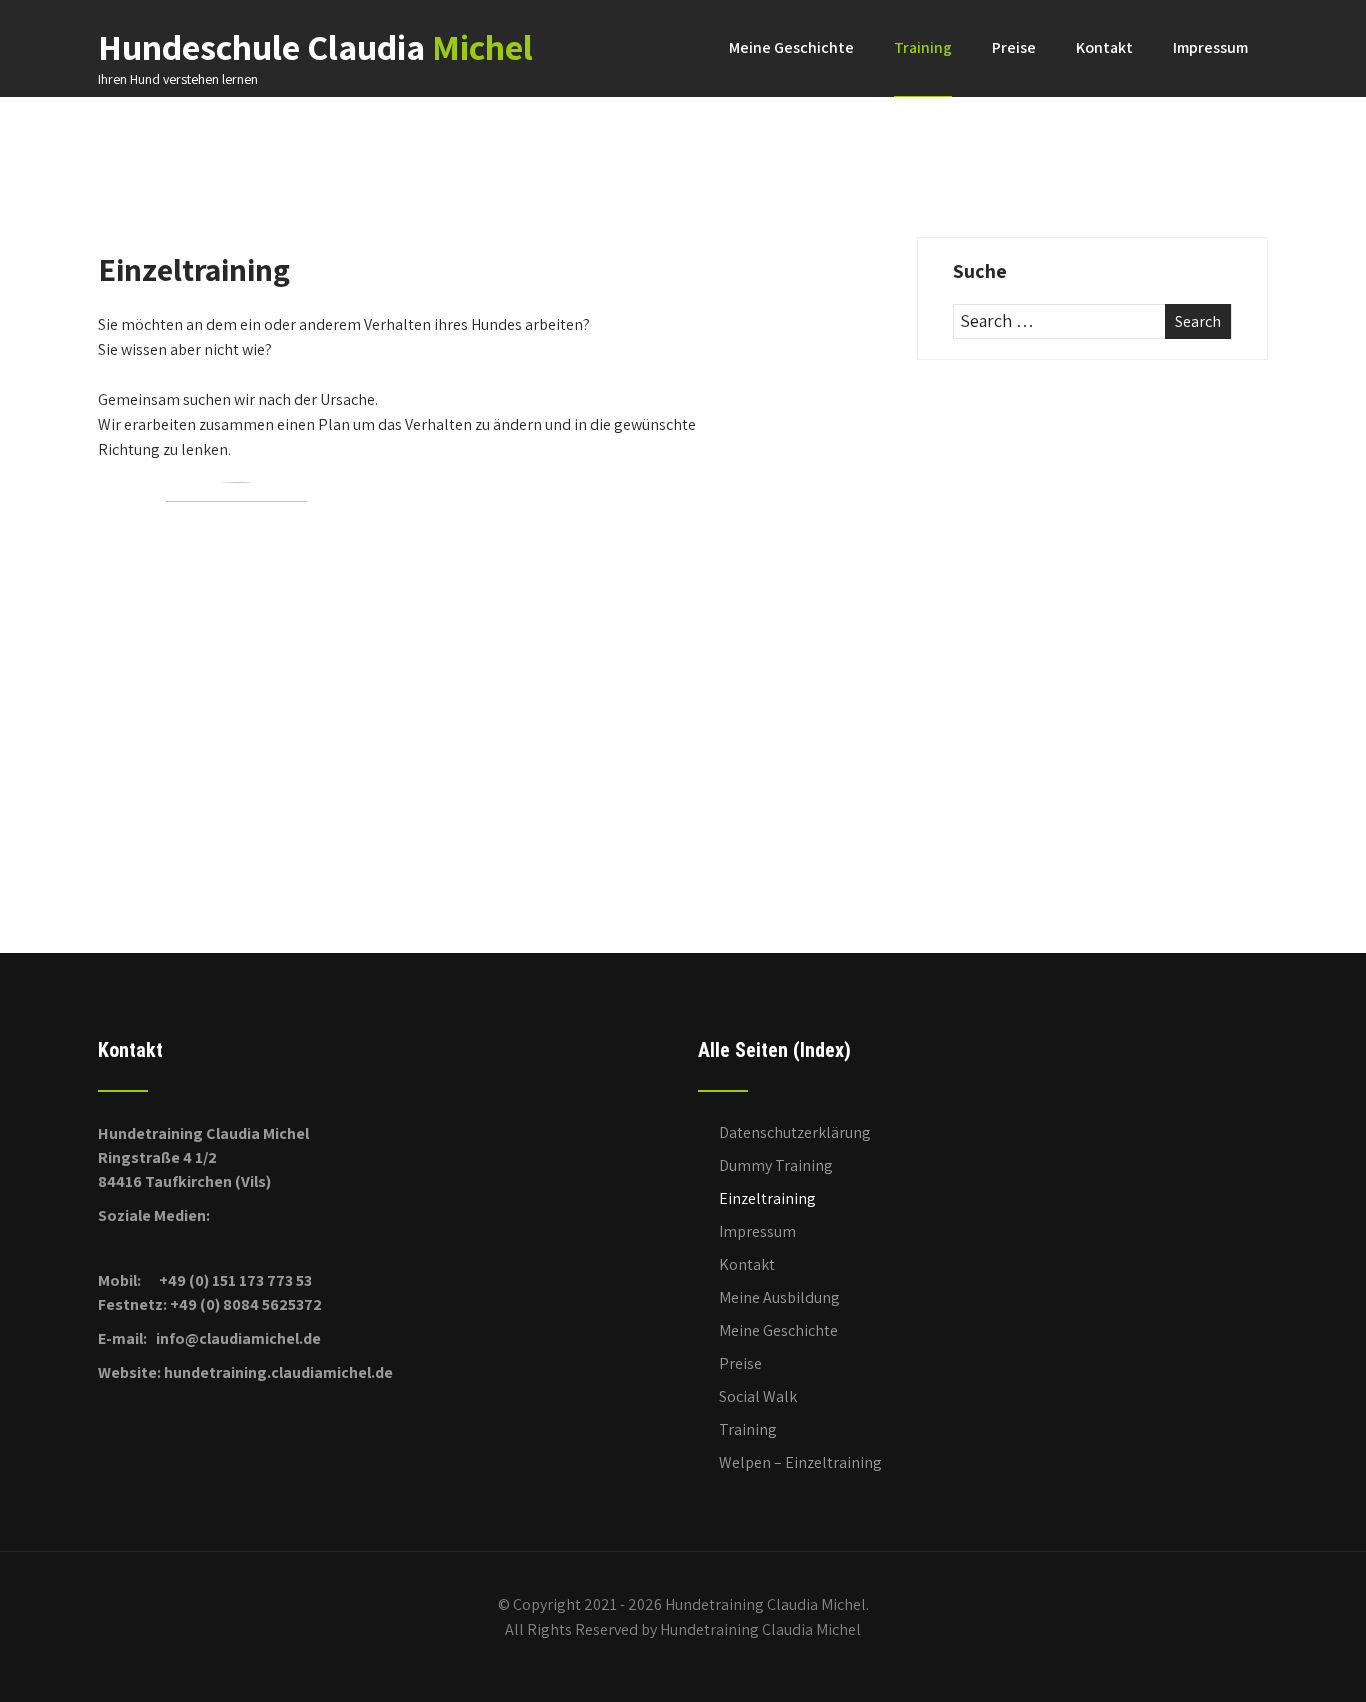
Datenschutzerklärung (795, 1132)
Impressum (1210, 47)
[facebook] (104, 1249)
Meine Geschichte (791, 47)
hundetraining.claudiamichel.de (278, 1372)
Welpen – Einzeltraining (800, 1462)
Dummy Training (776, 1165)
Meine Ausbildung (779, 1297)
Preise (1014, 47)
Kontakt (1104, 47)
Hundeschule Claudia (315, 46)
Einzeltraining (767, 1198)
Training (923, 47)
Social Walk (758, 1396)
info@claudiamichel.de (238, 1338)
